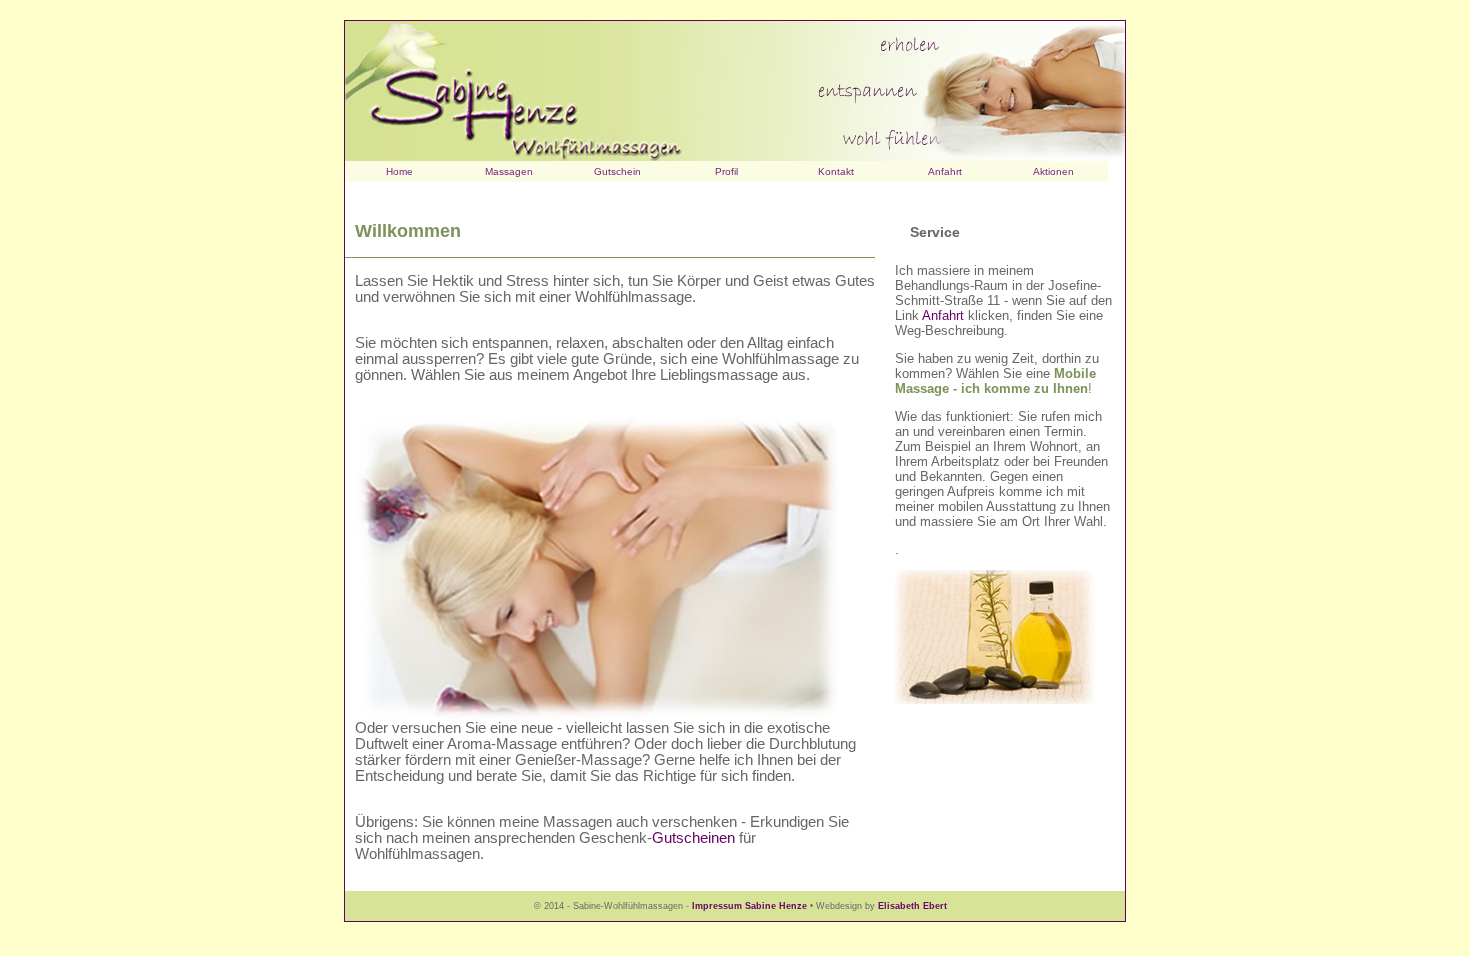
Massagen (509, 171)
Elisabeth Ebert (912, 906)
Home (399, 171)
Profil (726, 171)
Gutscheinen (693, 838)
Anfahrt (945, 171)
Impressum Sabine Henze (749, 906)
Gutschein (617, 171)
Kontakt (836, 171)
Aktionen (1053, 171)
